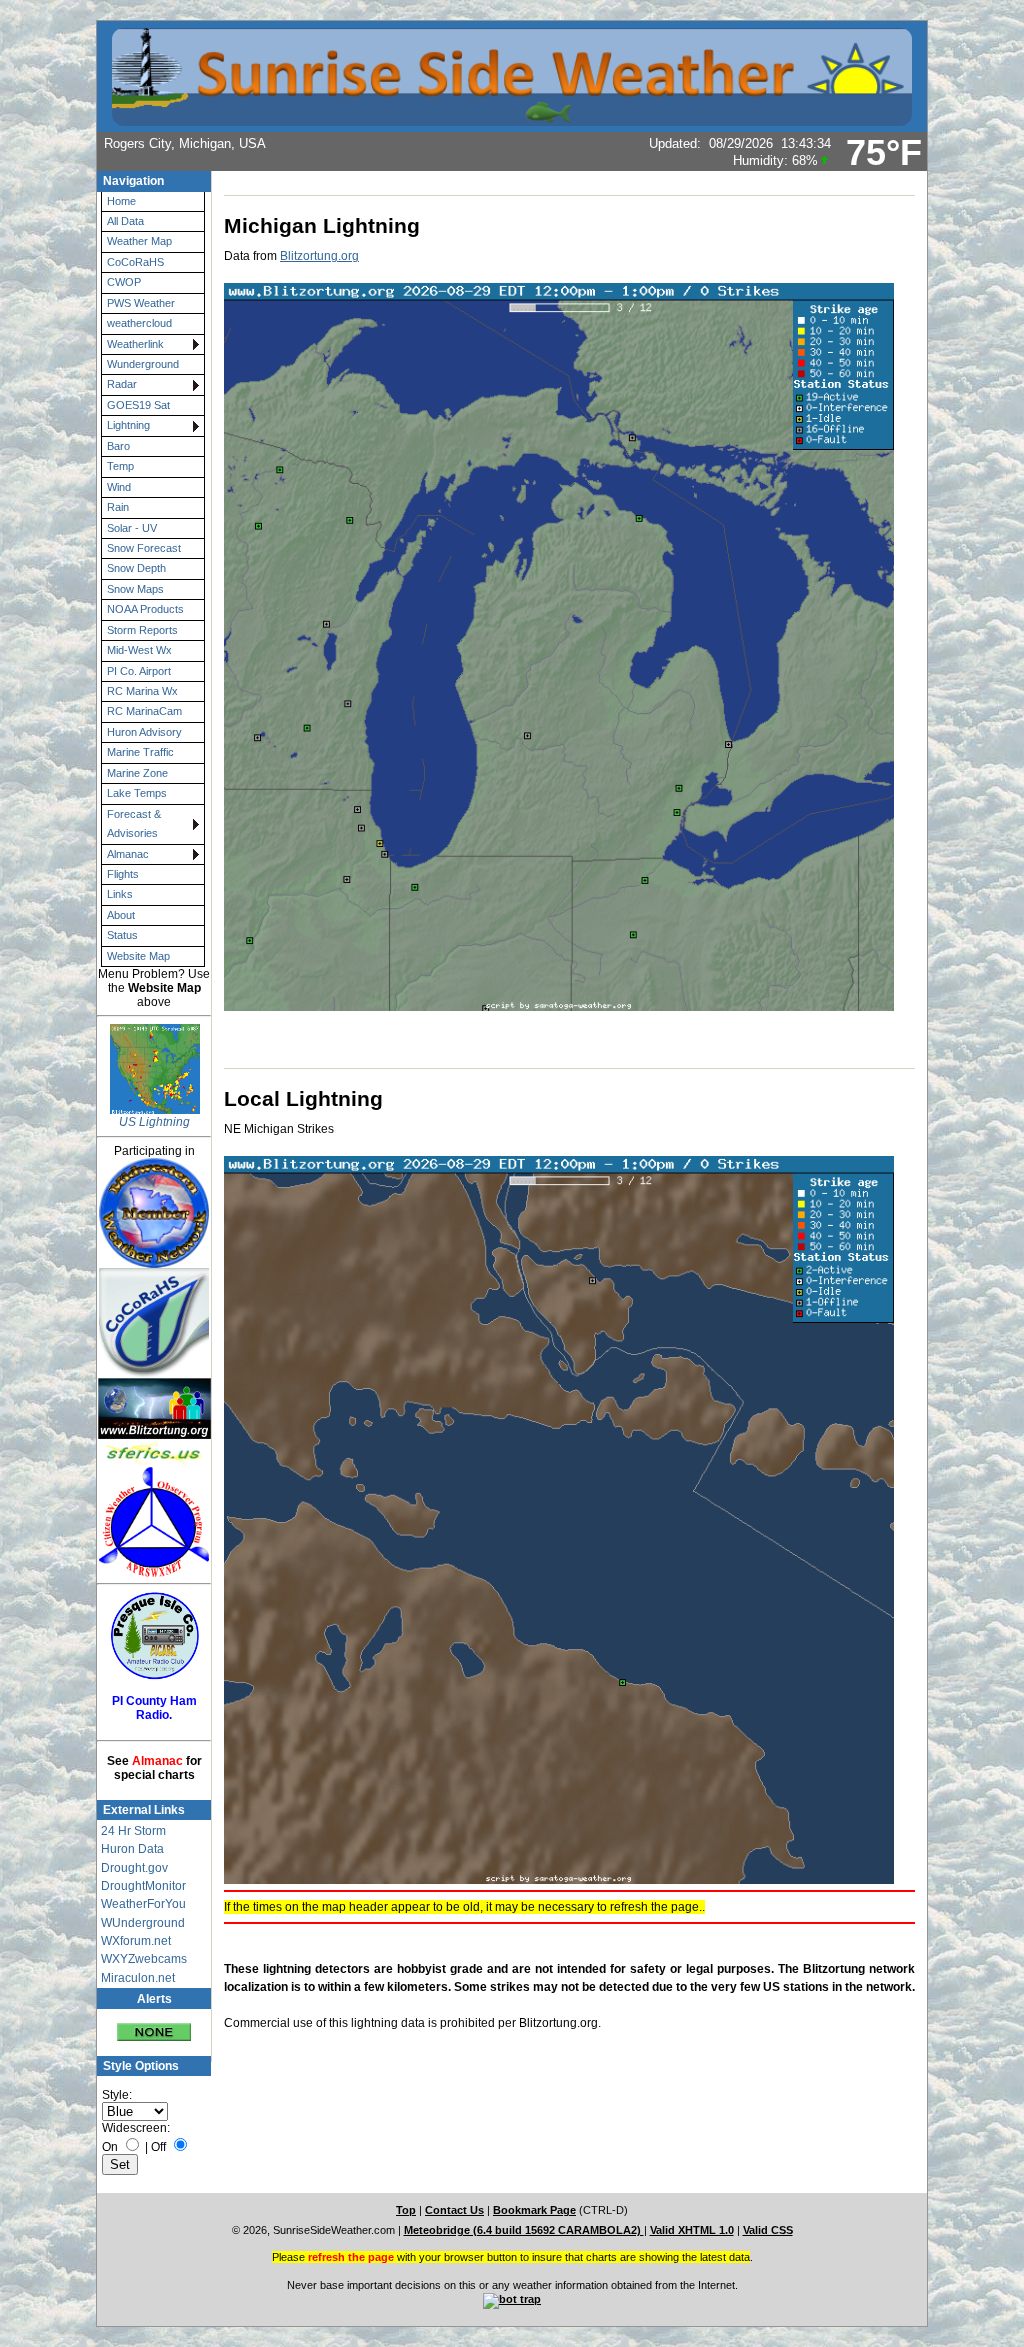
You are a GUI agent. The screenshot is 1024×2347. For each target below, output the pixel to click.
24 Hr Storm (133, 1831)
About (121, 915)
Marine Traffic (140, 752)
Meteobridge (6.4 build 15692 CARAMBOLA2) (524, 2230)
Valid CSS (768, 2230)
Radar (122, 384)
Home (121, 201)
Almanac (128, 854)
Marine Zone (137, 773)
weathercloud (139, 323)
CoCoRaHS (135, 262)
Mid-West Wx (139, 650)
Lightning (128, 425)
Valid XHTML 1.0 (692, 2230)
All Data (125, 221)
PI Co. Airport (139, 671)
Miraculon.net (138, 1978)
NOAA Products (145, 609)
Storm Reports (142, 630)
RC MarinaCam (144, 711)
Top (406, 2210)
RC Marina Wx (142, 691)
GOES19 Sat (138, 405)
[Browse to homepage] (512, 117)
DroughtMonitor (143, 1886)
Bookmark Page (534, 2210)
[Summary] (154, 2025)
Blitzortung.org (319, 256)
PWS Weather (141, 303)
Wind (119, 487)
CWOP (124, 282)
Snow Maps (135, 589)
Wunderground (143, 364)
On (110, 2147)
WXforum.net (136, 1941)
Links (120, 894)
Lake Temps (137, 793)
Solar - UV (132, 528)
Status (122, 935)
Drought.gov (134, 1868)
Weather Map (139, 241)
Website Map (138, 956)
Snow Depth (136, 568)
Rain (118, 507)
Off (158, 2147)
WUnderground (143, 1923)
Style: (117, 2095)
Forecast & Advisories (134, 823)
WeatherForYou (143, 1904)
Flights (123, 874)
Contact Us (454, 2210)
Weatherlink (135, 344)
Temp (120, 466)
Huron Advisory (144, 732)
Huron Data (132, 1849)
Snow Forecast (144, 548)
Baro (118, 446)
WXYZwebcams (144, 1959)
